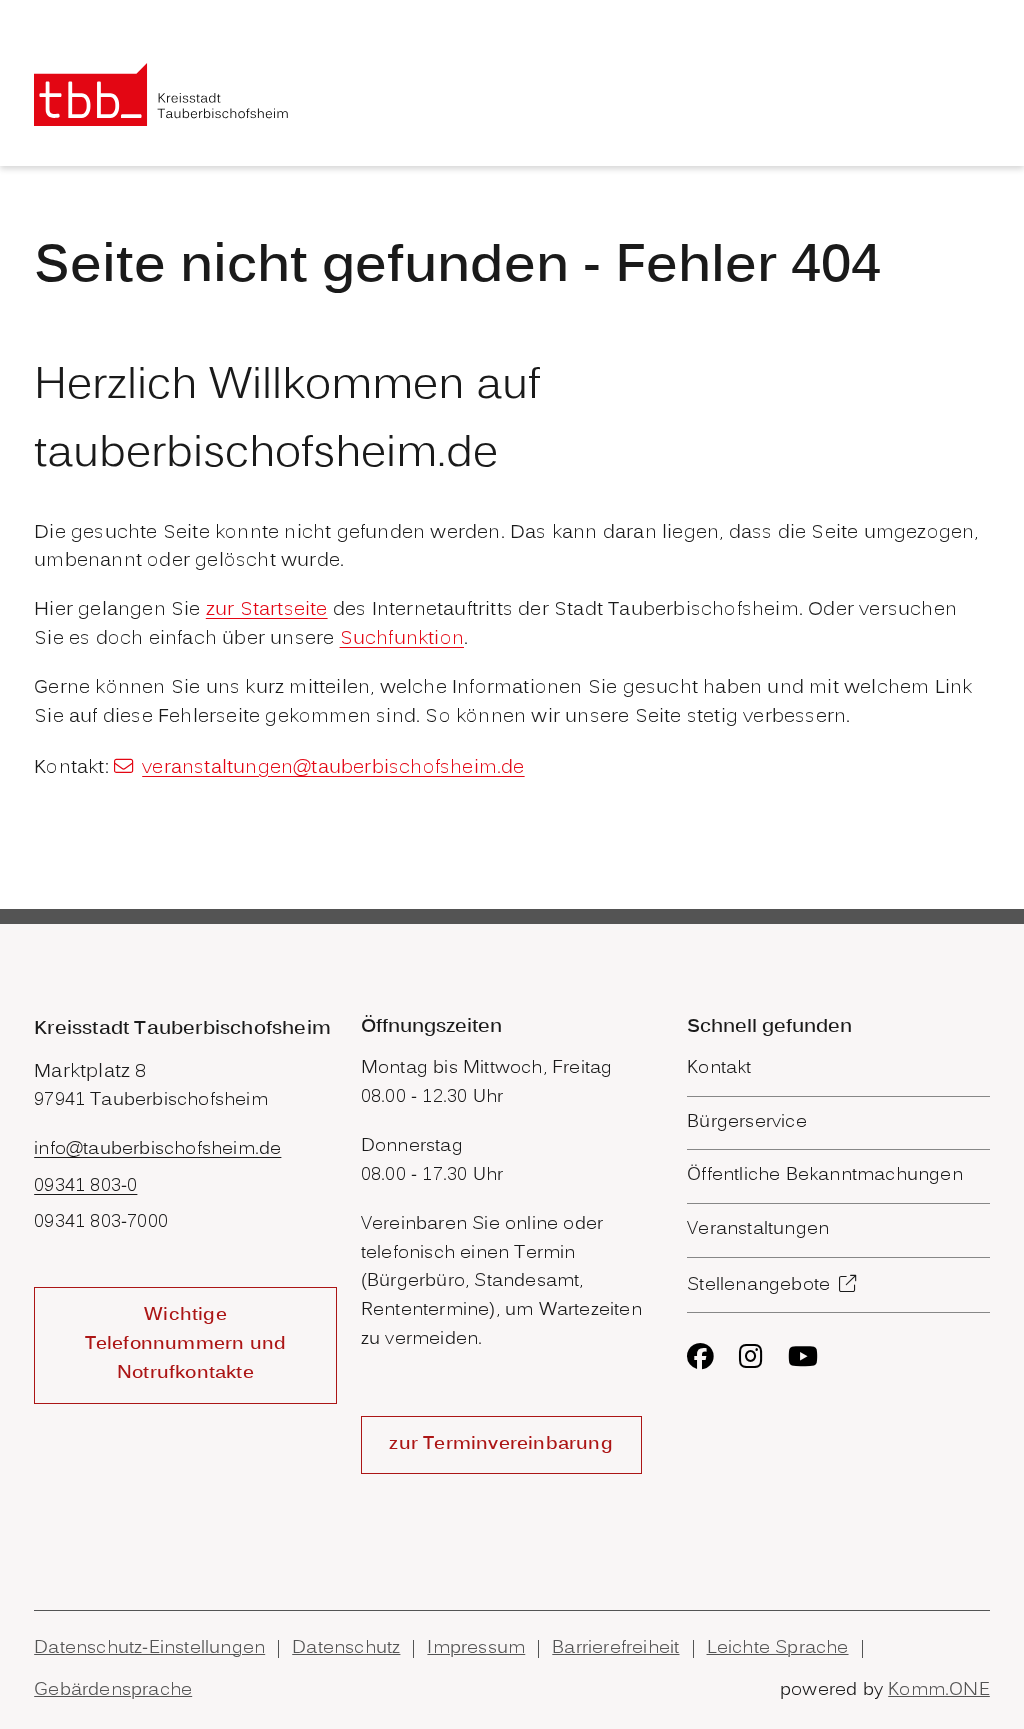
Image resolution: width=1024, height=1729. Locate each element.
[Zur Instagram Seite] (750, 1356)
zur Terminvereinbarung (500, 1444)
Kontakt (719, 1068)
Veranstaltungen (758, 1229)
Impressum (476, 1648)
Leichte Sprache (778, 1648)
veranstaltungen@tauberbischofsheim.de (333, 768)
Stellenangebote (758, 1285)
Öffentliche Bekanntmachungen (825, 1175)
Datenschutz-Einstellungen (149, 1648)
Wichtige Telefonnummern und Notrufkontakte (186, 1344)
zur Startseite (267, 610)
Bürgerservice (747, 1122)
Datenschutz (346, 1648)
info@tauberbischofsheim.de (157, 1149)
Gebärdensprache (113, 1690)
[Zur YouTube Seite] (803, 1356)
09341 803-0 (85, 1186)
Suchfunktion (402, 639)
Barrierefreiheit (615, 1648)
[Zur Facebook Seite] (700, 1356)
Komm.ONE (939, 1690)
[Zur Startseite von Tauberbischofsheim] (161, 94)
